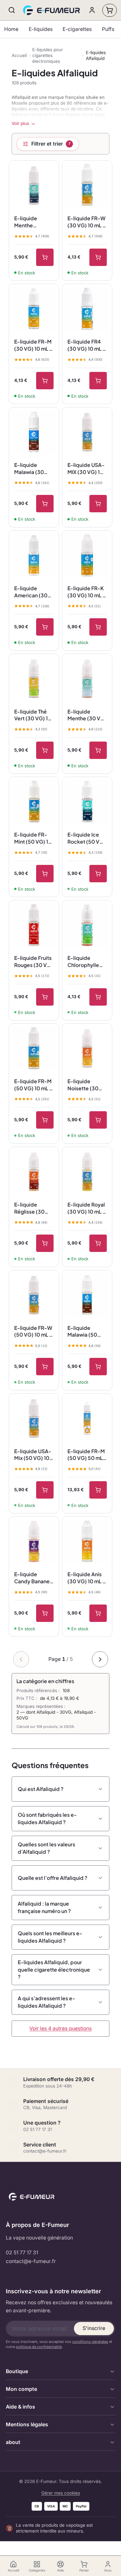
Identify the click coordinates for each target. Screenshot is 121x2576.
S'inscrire (94, 2328)
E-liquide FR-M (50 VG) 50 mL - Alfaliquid (87, 1455)
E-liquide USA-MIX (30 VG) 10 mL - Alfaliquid (86, 469)
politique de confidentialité (39, 2347)
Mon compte (21, 2389)
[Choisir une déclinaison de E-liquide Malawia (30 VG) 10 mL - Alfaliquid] (45, 504)
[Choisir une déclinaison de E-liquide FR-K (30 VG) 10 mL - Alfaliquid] (98, 627)
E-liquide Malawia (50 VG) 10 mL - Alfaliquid (82, 1331)
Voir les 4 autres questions (60, 2028)
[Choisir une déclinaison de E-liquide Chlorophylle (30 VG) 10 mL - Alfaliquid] (98, 997)
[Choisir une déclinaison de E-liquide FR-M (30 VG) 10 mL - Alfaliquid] (45, 381)
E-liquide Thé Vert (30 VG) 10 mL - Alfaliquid (33, 715)
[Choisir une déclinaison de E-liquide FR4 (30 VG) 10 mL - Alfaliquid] (98, 381)
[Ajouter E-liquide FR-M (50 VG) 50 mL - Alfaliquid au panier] (98, 1490)
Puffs (108, 29)
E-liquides (41, 29)
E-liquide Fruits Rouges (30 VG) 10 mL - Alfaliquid (34, 961)
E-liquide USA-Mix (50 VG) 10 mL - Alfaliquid (33, 1455)
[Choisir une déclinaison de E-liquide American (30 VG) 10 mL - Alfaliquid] (45, 627)
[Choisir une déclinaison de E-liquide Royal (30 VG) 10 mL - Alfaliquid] (98, 1243)
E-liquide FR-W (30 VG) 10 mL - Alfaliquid (86, 222)
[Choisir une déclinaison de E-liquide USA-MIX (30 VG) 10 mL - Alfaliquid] (98, 504)
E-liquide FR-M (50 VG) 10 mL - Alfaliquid (33, 1085)
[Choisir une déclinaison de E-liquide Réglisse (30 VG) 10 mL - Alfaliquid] (45, 1243)
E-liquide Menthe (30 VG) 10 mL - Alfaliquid (87, 715)
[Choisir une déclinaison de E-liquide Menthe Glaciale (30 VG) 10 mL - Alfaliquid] (45, 257)
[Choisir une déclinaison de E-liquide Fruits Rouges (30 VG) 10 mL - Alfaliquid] (45, 997)
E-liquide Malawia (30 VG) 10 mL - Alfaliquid (29, 469)
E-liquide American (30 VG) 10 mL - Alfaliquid (31, 592)
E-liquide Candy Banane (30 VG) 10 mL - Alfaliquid (33, 1578)
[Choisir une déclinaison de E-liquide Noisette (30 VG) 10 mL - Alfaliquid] (98, 1120)
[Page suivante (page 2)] (100, 1659)
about (13, 2442)
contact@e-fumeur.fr (31, 2261)
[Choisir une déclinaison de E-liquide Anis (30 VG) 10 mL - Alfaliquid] (98, 1613)
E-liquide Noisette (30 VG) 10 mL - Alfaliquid (83, 1085)
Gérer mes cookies (61, 2493)
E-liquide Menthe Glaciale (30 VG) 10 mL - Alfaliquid (29, 222)
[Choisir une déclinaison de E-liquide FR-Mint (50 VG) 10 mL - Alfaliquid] (45, 874)
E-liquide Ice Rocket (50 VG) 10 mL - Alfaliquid (86, 838)
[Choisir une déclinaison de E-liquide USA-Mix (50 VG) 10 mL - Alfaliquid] (45, 1490)
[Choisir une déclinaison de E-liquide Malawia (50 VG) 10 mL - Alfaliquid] (98, 1367)
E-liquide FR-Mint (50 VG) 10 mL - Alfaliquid (33, 838)
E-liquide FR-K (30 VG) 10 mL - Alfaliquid (86, 592)
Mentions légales (27, 2424)
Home (11, 29)
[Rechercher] (12, 10)
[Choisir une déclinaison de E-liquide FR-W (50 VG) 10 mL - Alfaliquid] (45, 1367)
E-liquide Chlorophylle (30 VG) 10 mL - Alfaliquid (86, 961)
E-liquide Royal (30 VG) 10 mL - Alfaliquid (86, 1208)
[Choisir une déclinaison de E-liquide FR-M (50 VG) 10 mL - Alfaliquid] (45, 1120)
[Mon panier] (110, 10)
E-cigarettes (77, 29)
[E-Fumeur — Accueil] (52, 10)
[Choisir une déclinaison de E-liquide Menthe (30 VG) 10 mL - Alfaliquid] (98, 750)
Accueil (19, 55)
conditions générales (90, 2342)
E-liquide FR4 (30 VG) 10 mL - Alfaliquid (86, 345)
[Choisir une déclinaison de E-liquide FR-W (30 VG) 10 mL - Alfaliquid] (98, 257)
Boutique (17, 2371)
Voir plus (20, 123)
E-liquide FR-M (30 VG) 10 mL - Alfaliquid (33, 345)
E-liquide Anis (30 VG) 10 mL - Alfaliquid (86, 1578)
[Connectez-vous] (92, 10)
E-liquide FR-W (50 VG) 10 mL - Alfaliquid (33, 1331)
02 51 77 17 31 (22, 2253)
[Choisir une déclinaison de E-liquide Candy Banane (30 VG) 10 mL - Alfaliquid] (45, 1613)
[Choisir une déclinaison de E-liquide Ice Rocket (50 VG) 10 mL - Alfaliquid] (98, 874)
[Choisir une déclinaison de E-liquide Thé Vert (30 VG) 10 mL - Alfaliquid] (45, 750)
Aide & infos (20, 2407)
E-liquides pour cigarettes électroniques (48, 55)
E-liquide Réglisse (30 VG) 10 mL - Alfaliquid (29, 1208)
